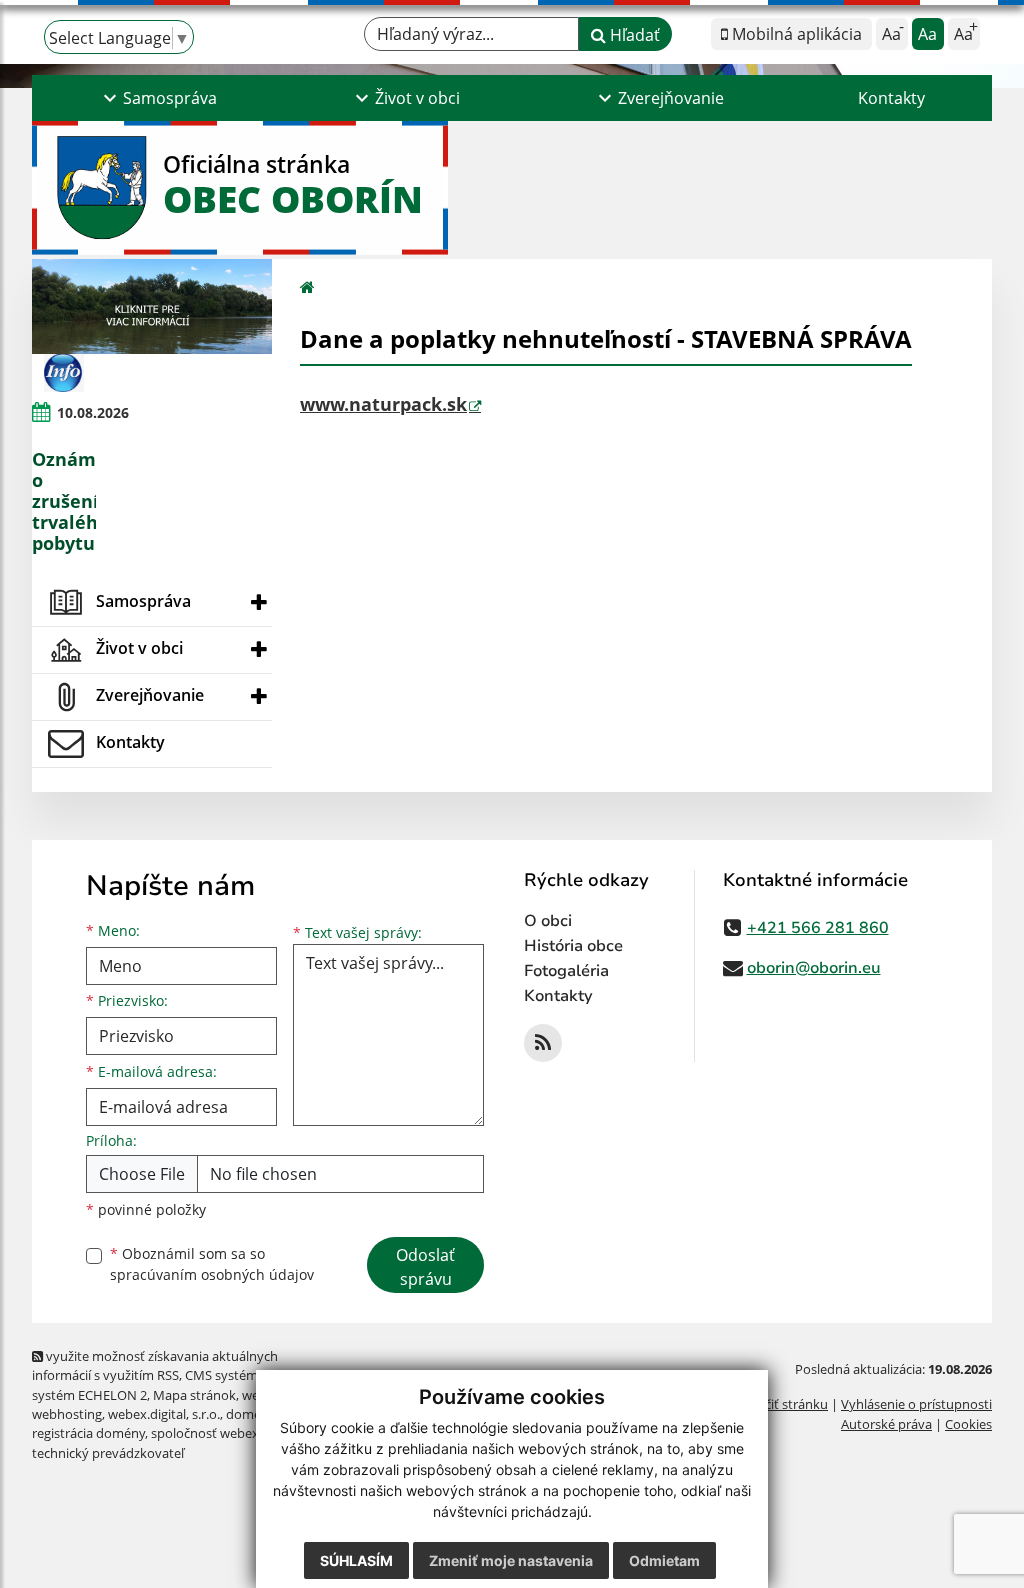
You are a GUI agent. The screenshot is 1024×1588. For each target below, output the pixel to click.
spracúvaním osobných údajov (212, 1274)
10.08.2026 (93, 412)
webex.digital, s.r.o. (164, 1414)
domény (250, 1414)
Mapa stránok (194, 1395)
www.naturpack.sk (383, 404)
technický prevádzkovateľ (108, 1453)
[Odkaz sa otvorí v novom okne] (543, 1043)
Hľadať (633, 35)
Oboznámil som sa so (212, 1264)
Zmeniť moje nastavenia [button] (511, 1560)
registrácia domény (88, 1433)
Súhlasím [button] (356, 1560)
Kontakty (891, 98)
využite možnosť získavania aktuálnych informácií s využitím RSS (155, 1365)
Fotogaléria (566, 971)
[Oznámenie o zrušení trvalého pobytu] (64, 372)
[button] (158, 98)
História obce (573, 946)
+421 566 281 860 (818, 928)
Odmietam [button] (664, 1560)
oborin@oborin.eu (814, 968)
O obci (548, 921)
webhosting (67, 1414)
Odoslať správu (425, 1267)
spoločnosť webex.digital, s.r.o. (241, 1433)
